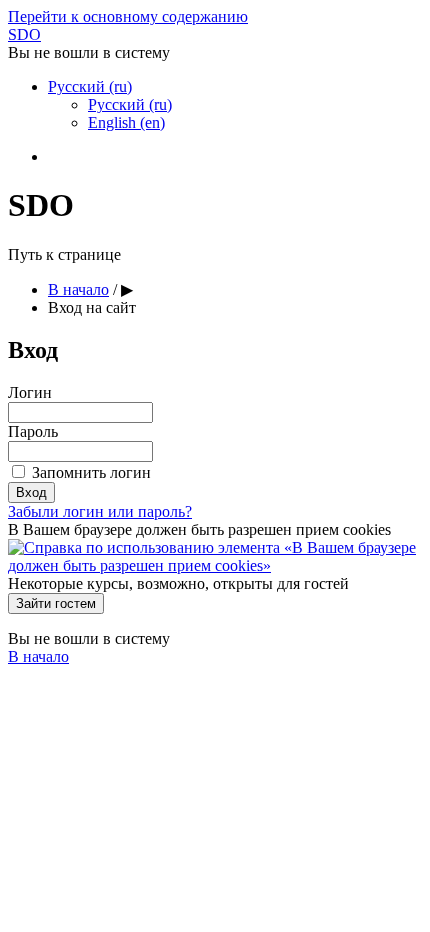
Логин (30, 392)
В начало (78, 289)
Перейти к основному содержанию (128, 16)
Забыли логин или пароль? (100, 511)
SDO (24, 34)
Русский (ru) (90, 86)
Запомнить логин (91, 472)
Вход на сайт (92, 307)
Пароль (33, 431)
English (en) (126, 122)
